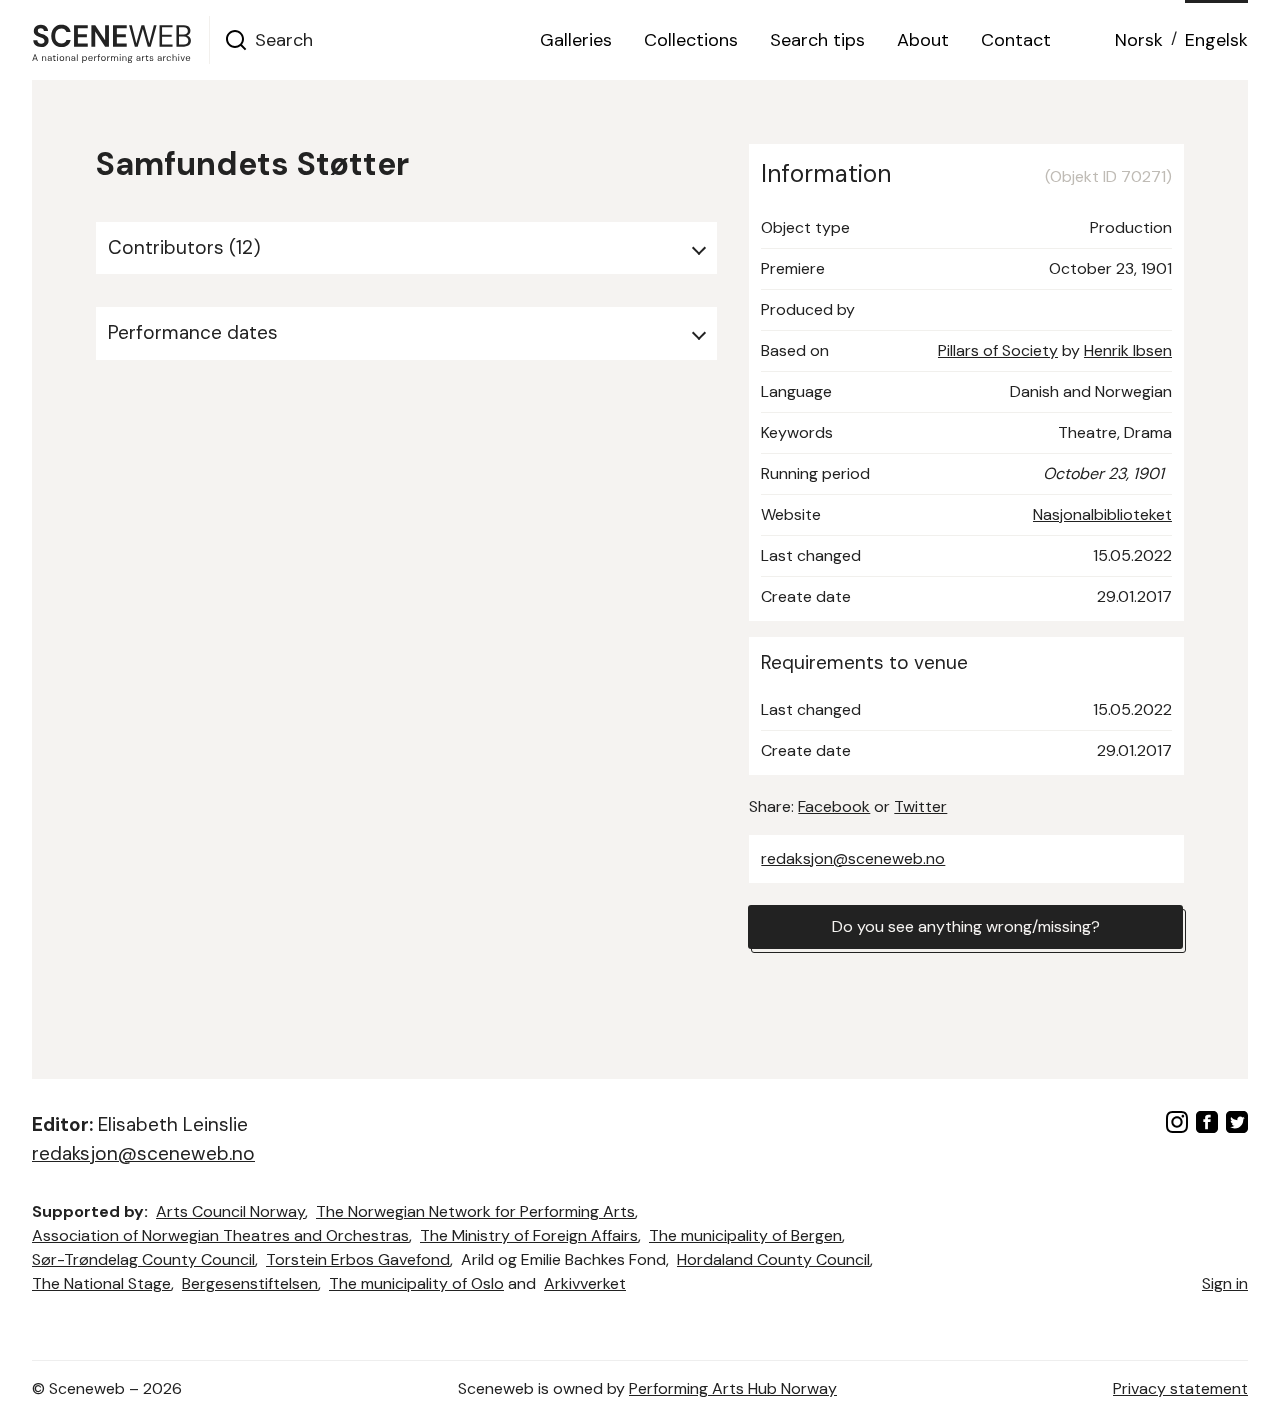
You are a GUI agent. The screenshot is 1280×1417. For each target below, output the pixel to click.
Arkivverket (585, 1283)
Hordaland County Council (773, 1259)
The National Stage (101, 1283)
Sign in (1225, 1283)
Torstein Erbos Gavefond (358, 1259)
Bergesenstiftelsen (250, 1283)
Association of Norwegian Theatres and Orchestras (220, 1235)
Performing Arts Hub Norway (733, 1388)
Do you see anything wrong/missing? (966, 926)
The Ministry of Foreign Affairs (529, 1235)
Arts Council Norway (230, 1211)
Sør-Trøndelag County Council (143, 1259)
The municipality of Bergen (745, 1235)
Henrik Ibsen (1128, 350)
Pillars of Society (998, 350)
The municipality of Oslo (416, 1283)
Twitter (920, 806)
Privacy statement (1180, 1388)
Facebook (834, 806)
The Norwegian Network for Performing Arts (475, 1211)
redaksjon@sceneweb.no (853, 858)
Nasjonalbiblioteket (1102, 514)
